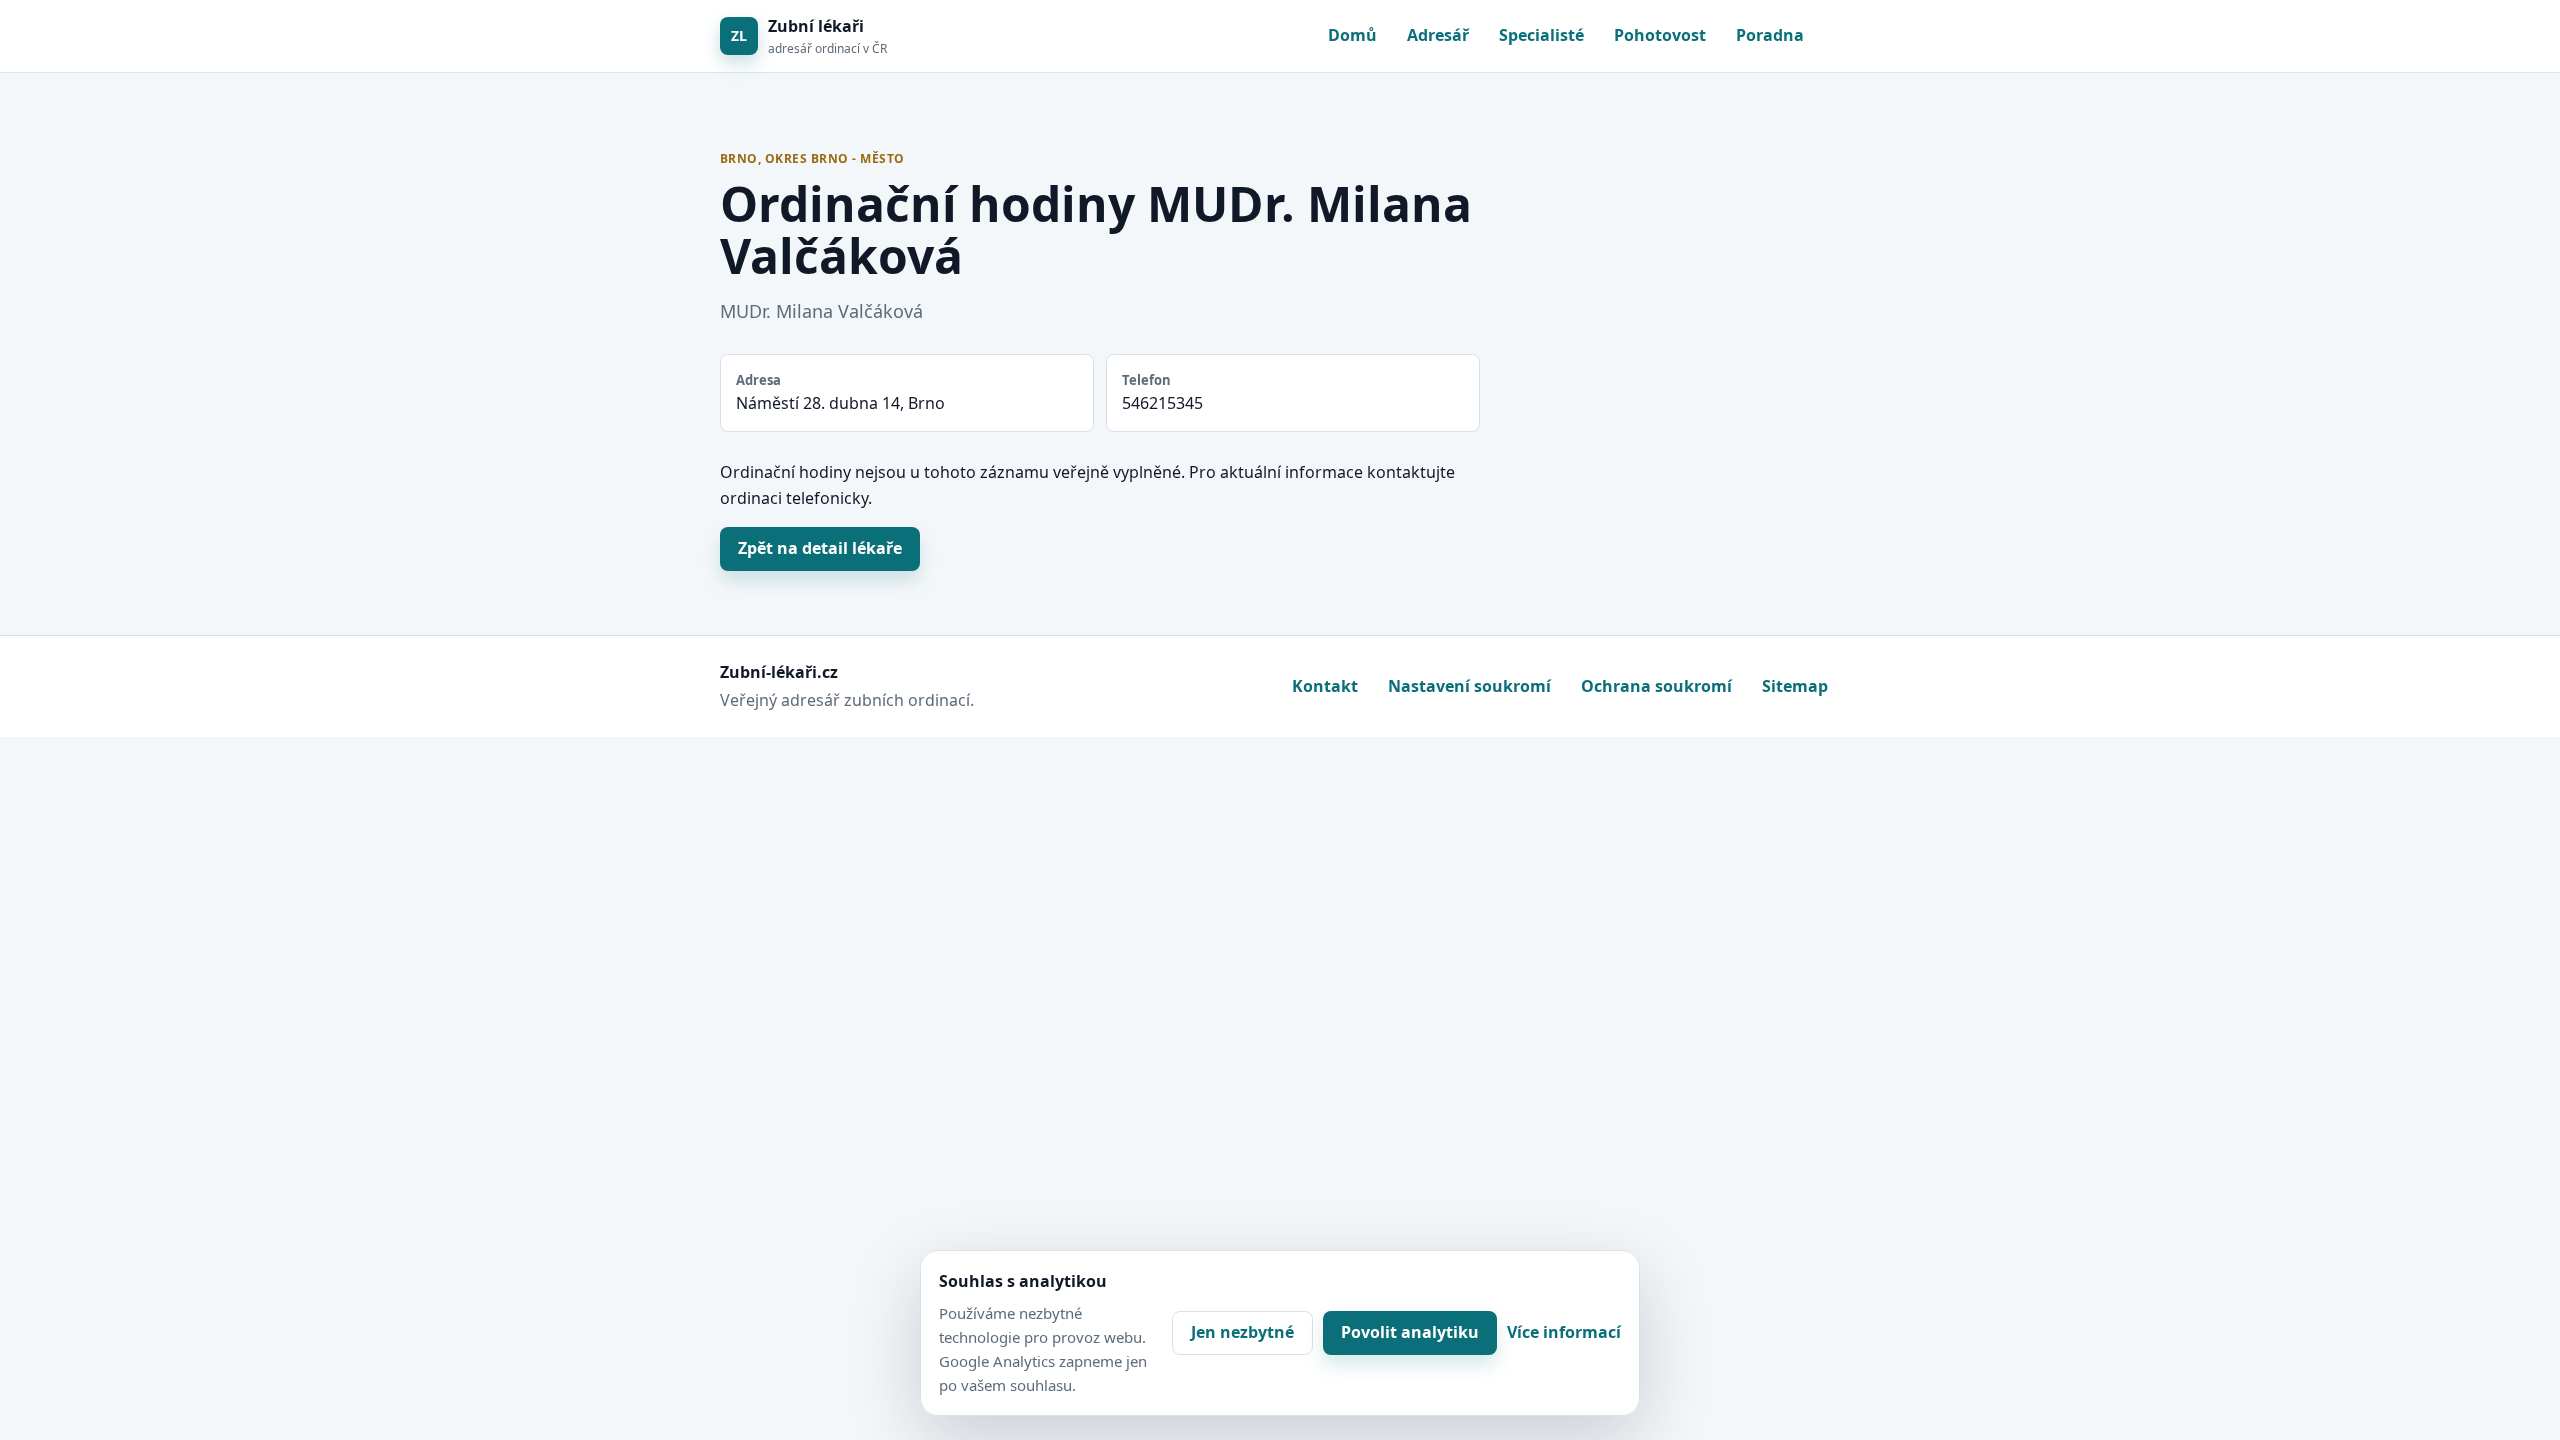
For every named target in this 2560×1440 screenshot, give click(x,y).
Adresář (1438, 35)
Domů (1352, 35)
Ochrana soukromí (1656, 686)
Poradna (1770, 35)
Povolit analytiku (1410, 1332)
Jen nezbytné (1242, 1332)
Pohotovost (1660, 35)
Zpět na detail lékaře (820, 548)
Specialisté (1541, 35)
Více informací (1564, 1332)
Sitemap (1795, 686)
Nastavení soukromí (1469, 686)
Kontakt (1325, 686)
